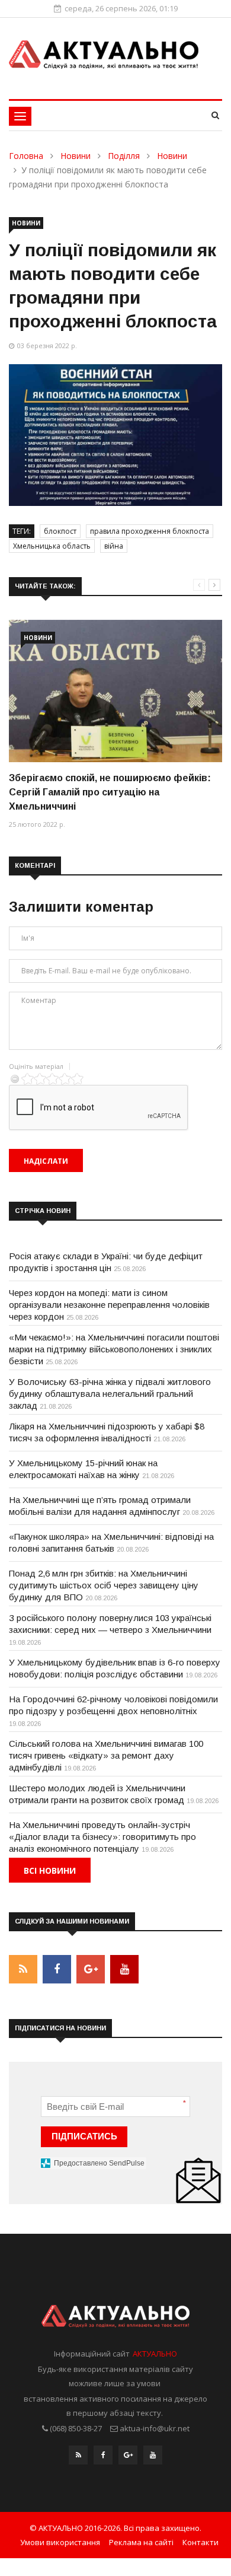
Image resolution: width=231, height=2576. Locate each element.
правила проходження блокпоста (150, 531)
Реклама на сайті (141, 2542)
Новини (76, 156)
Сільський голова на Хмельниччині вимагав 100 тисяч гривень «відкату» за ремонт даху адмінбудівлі (106, 1755)
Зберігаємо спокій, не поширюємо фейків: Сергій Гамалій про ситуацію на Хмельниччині (110, 792)
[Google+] (128, 2458)
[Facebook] (103, 2458)
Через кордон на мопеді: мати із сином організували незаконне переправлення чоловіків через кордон (109, 1305)
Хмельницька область (52, 546)
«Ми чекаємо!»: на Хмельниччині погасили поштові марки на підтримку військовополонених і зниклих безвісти (114, 1349)
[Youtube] (153, 2458)
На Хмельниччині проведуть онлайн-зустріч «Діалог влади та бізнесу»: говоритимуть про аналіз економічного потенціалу (102, 1837)
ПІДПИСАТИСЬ (84, 2136)
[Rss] (78, 2458)
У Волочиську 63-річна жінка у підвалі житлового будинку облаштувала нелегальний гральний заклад (110, 1394)
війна (114, 546)
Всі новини (50, 1870)
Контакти (200, 2542)
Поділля (124, 156)
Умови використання (60, 2542)
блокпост (60, 531)
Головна (26, 156)
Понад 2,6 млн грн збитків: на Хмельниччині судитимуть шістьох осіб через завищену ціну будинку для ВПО (104, 1585)
